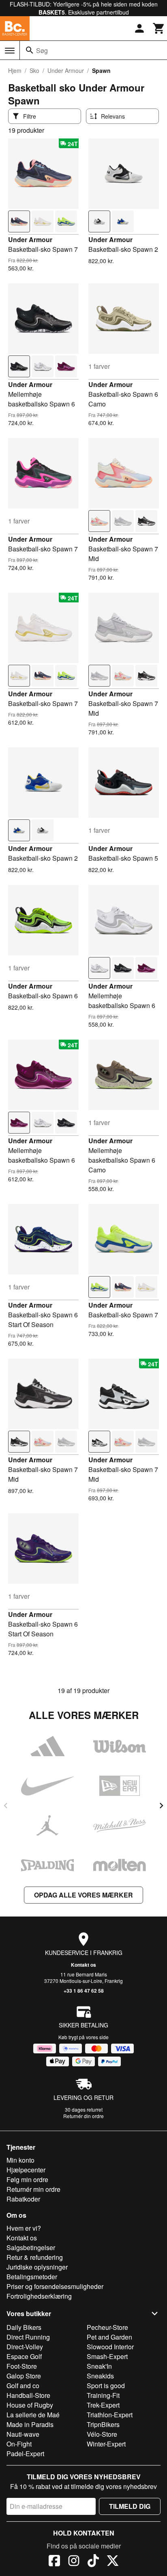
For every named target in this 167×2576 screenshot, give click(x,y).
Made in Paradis (30, 2424)
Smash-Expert (107, 2356)
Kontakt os (83, 1965)
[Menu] (10, 51)
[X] (113, 2562)
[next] (161, 1806)
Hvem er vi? (24, 2228)
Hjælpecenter (26, 2170)
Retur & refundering (35, 2257)
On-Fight (19, 2444)
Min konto (20, 2160)
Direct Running (28, 2337)
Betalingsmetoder (32, 2277)
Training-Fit (103, 2395)
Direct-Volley (25, 2347)
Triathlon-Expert (110, 2415)
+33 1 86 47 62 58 (84, 1991)
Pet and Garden (109, 2337)
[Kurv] (159, 28)
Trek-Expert (103, 2405)
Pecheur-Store (107, 2327)
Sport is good (106, 2386)
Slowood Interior (110, 2347)
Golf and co (23, 2386)
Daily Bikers (24, 2327)
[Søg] (30, 50)
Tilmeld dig (130, 2506)
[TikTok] (93, 2562)
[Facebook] (54, 2562)
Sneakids (100, 2376)
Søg (42, 50)
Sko (34, 70)
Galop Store (24, 2376)
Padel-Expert (25, 2454)
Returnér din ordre (83, 2116)
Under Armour (66, 70)
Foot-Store (22, 2366)
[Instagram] (74, 2562)
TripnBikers (103, 2424)
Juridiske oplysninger (37, 2267)
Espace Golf (24, 2356)
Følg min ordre (27, 2179)
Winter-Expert (106, 2444)
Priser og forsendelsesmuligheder (55, 2286)
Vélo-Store (102, 2434)
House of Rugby (30, 2405)
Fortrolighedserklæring (39, 2296)
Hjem (15, 70)
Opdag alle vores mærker (83, 1895)
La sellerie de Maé (33, 2415)
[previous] (6, 1806)
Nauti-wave (23, 2434)
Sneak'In (99, 2366)
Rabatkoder (23, 2199)
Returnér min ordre (33, 2189)
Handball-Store (28, 2395)
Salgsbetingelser (31, 2247)
